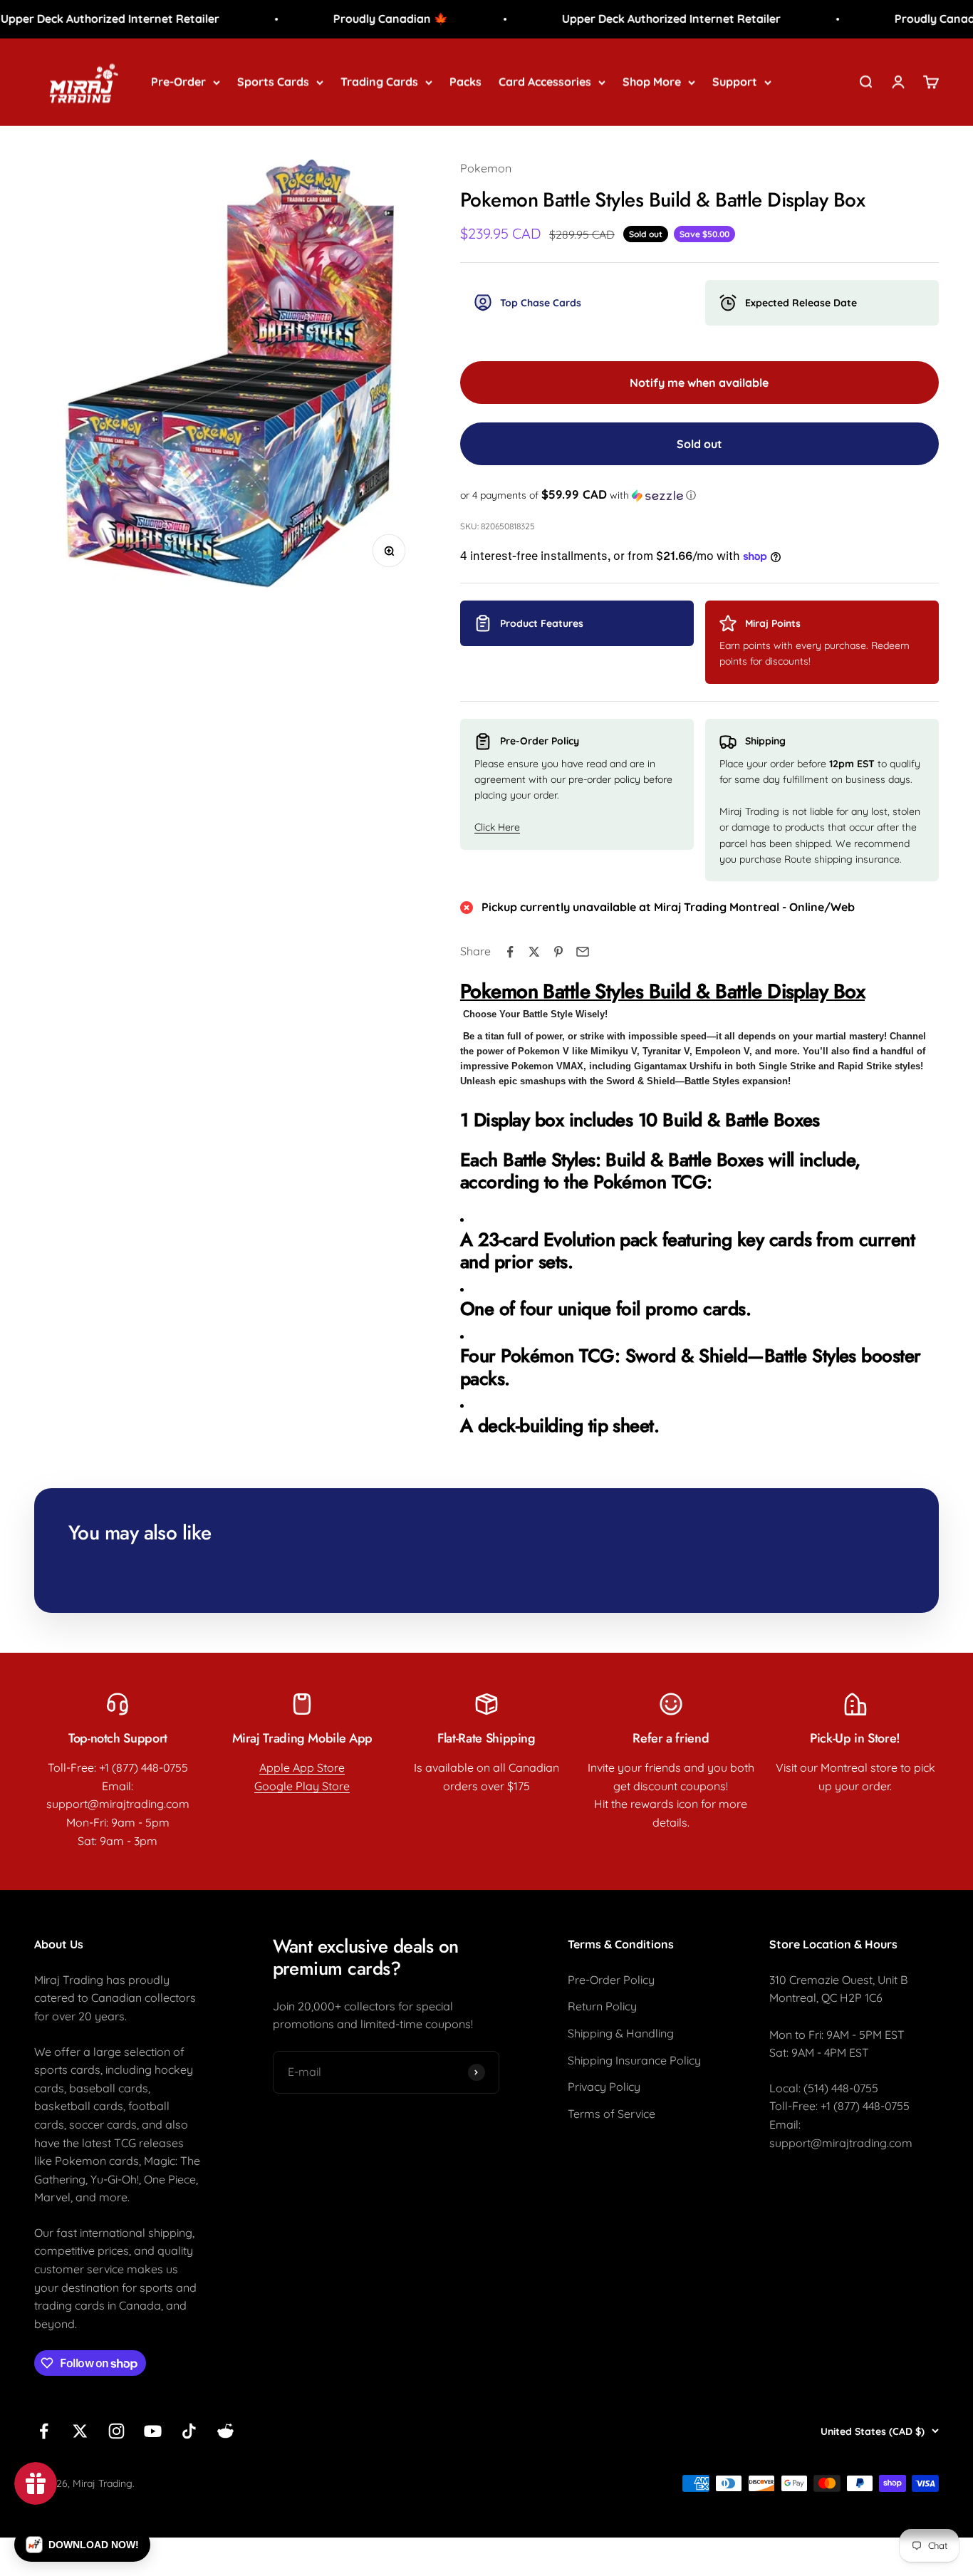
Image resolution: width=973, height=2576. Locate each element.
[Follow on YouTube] (153, 2431)
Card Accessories (545, 81)
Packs (465, 81)
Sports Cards (273, 81)
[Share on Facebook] (510, 952)
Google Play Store (302, 1786)
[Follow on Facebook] (44, 2431)
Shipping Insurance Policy (634, 2060)
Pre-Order (178, 81)
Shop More (652, 81)
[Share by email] (583, 952)
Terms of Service (612, 2114)
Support (735, 81)
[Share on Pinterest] (558, 952)
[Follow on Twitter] (80, 2431)
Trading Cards (379, 81)
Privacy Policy (604, 2087)
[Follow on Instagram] (116, 2431)
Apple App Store (302, 1767)
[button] (699, 495)
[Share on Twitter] (534, 952)
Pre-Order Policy (611, 1980)
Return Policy (602, 2006)
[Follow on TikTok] (189, 2431)
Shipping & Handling (621, 2033)
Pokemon (486, 168)
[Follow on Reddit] (225, 2431)
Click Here (497, 827)
